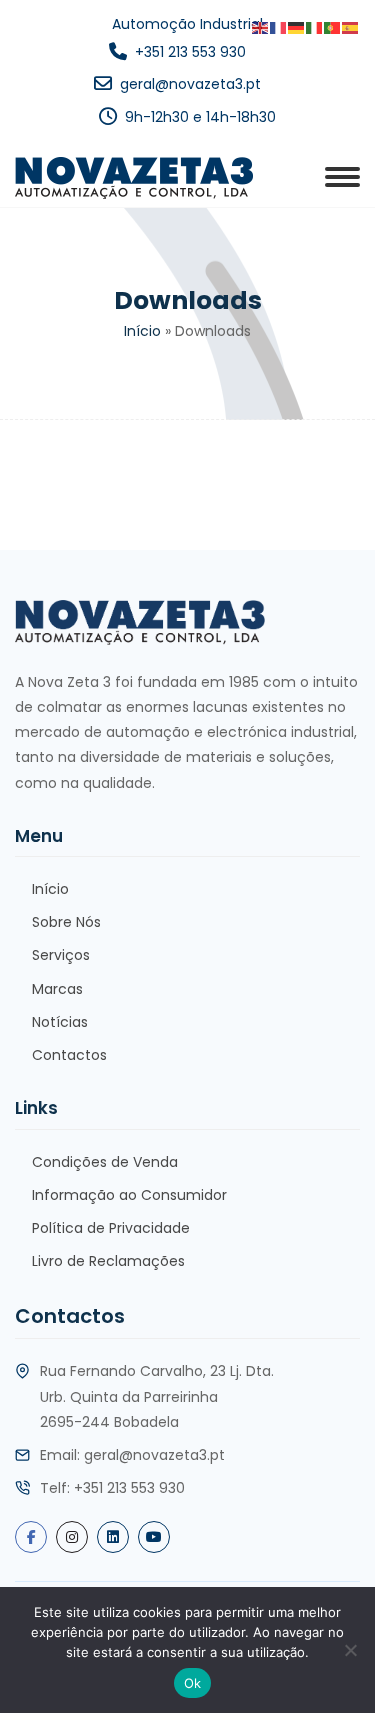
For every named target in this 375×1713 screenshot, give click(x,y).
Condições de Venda (105, 1162)
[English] (261, 27)
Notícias (60, 1022)
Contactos (69, 1055)
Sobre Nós (66, 922)
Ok (193, 1683)
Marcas (57, 989)
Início (142, 331)
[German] (297, 27)
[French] (279, 27)
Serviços (61, 955)
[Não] (350, 1650)
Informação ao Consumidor (129, 1195)
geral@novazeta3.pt (190, 84)
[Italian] (315, 27)
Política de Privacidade (111, 1228)
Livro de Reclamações (108, 1261)
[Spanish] (351, 27)
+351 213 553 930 (190, 52)
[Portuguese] (333, 27)
